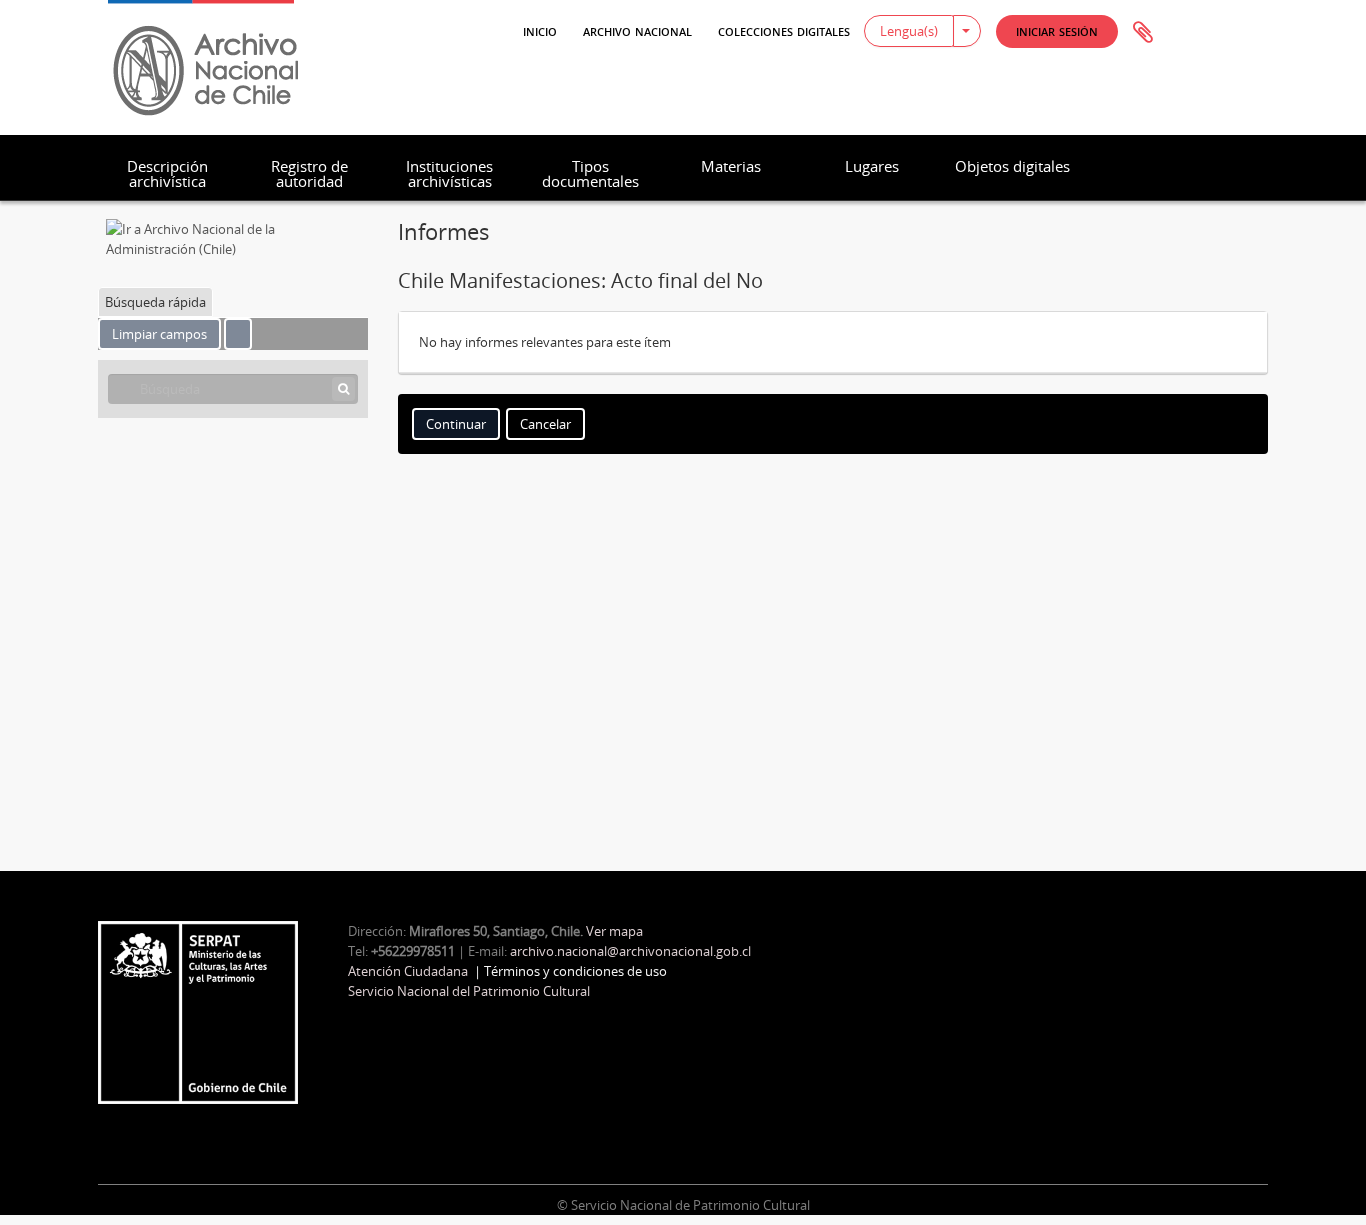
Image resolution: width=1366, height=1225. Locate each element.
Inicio (540, 30)
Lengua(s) (909, 31)
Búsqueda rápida (155, 302)
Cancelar (545, 424)
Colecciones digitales (784, 30)
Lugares (872, 166)
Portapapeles (1143, 33)
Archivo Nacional (637, 30)
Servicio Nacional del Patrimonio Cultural (469, 991)
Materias (731, 166)
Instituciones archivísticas (449, 173)
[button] (1057, 31)
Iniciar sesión (1057, 30)
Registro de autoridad (309, 173)
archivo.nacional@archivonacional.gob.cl (630, 951)
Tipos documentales (590, 173)
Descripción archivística (167, 173)
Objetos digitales (1012, 166)
